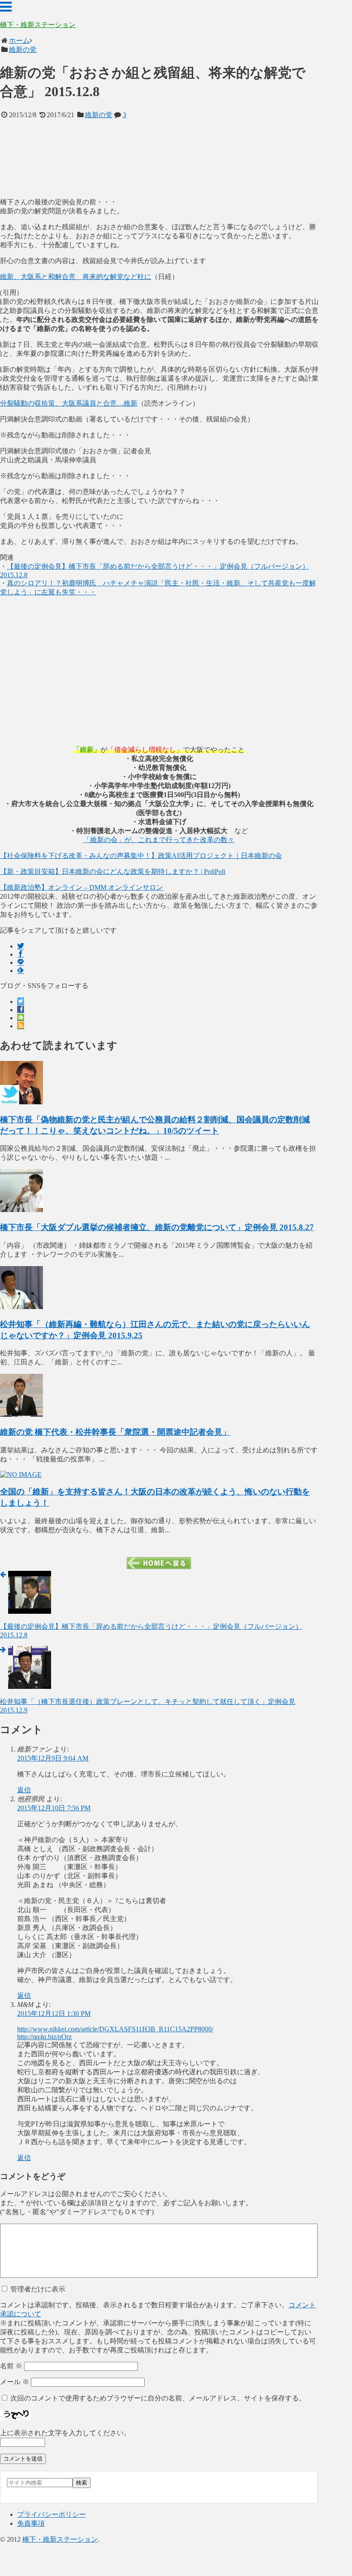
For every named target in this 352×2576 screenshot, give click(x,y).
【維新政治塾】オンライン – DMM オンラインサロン (82, 887)
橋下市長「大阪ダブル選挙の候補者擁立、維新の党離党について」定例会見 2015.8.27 (157, 1227)
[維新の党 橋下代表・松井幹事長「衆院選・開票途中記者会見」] (21, 1414)
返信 (24, 1790)
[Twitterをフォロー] (21, 1002)
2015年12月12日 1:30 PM (54, 2014)
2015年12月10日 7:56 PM (54, 1808)
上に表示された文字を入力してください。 (65, 2433)
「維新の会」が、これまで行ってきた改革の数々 (159, 840)
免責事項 (31, 2523)
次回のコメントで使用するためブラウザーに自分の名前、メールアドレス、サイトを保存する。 (158, 2398)
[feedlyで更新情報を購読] (21, 1018)
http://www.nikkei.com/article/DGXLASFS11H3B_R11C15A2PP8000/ (115, 2029)
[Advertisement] (159, 159)
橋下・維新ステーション (38, 25)
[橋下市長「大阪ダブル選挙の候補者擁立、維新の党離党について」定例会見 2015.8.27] (21, 1210)
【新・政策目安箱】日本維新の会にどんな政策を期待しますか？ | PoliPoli (113, 871)
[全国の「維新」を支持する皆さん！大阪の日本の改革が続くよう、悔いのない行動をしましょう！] (21, 1474)
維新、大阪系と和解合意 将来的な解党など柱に (76, 277)
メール (15, 2382)
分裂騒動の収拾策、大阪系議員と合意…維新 (69, 403)
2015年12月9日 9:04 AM (53, 1758)
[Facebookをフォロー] (21, 1010)
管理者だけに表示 (37, 2289)
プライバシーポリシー (52, 2514)
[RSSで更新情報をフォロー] (21, 1026)
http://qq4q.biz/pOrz (44, 2037)
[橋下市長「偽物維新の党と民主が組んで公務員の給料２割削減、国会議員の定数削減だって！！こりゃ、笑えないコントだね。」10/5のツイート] (21, 1102)
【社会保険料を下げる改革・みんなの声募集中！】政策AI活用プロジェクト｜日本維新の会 (141, 856)
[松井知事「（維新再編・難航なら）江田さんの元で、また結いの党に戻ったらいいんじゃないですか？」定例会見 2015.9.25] (21, 1307)
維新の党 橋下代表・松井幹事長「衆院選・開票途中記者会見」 (115, 1432)
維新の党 (99, 115)
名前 (11, 2366)
